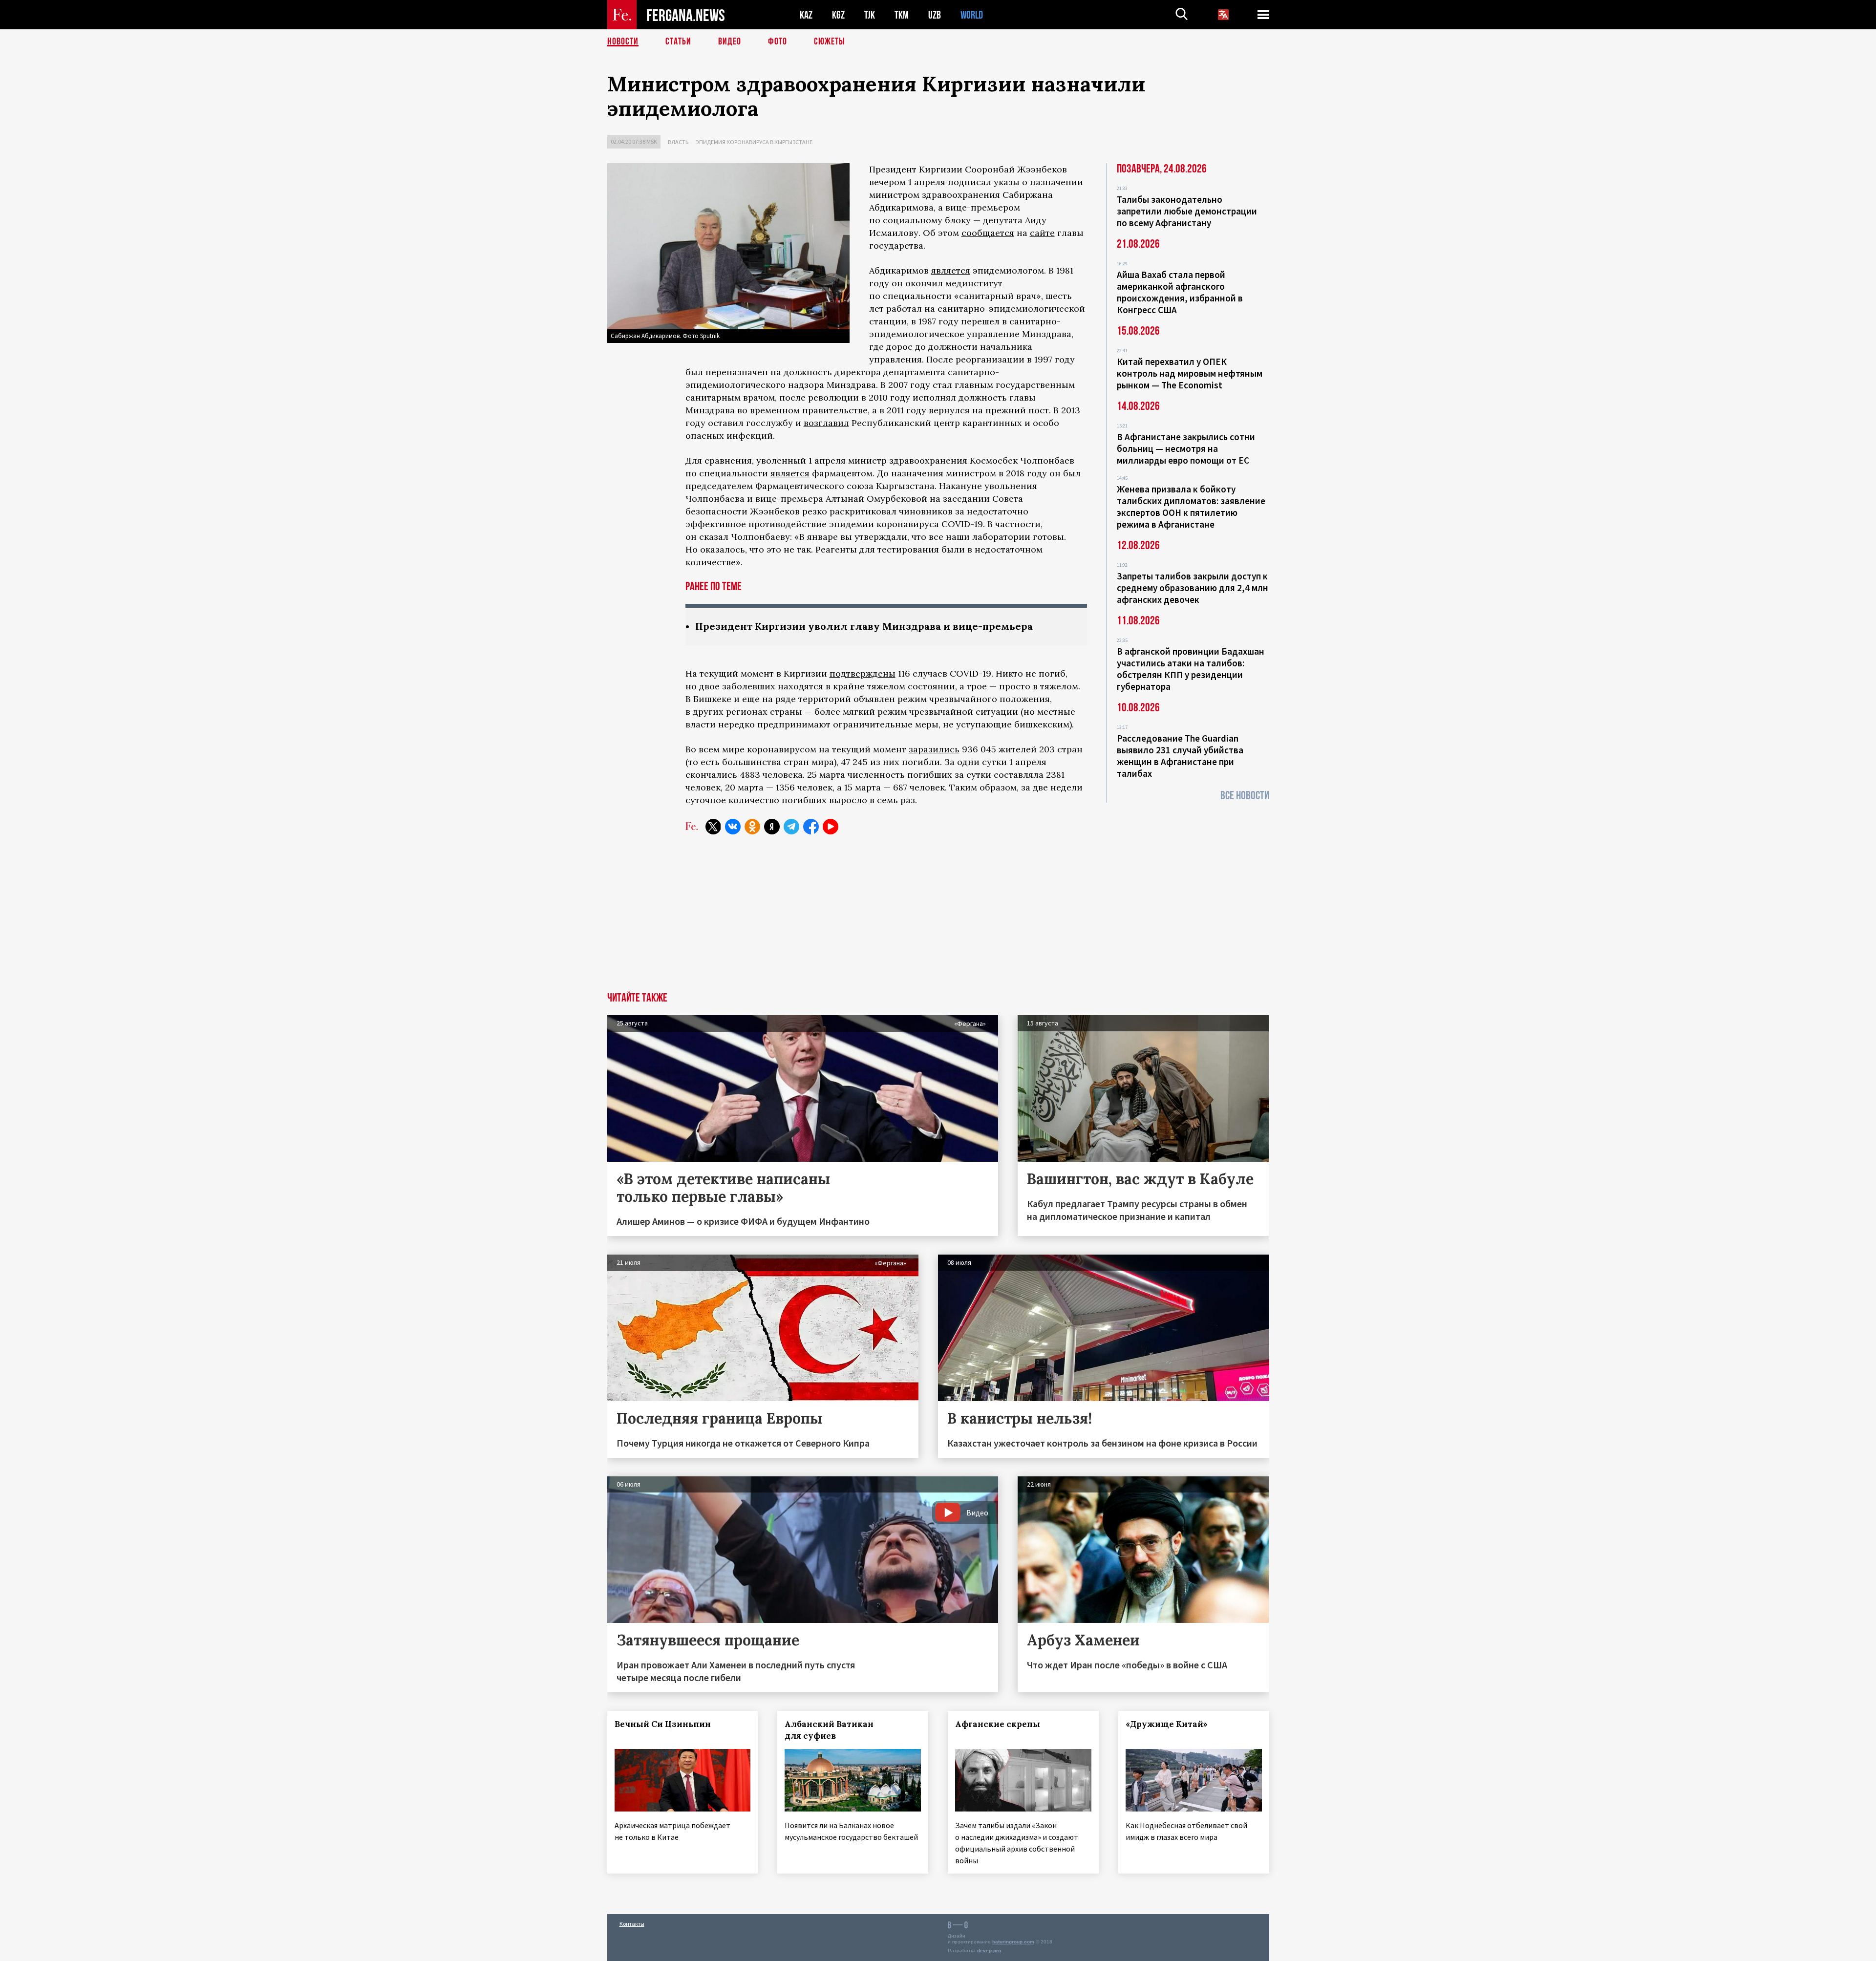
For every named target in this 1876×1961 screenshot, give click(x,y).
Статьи (678, 42)
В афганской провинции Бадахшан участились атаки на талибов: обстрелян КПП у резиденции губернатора (1191, 669)
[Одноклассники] (752, 827)
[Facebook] (811, 827)
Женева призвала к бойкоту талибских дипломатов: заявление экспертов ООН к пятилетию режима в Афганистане (1191, 507)
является (951, 270)
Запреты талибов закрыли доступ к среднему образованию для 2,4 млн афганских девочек (1193, 588)
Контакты (632, 1924)
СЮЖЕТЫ (830, 42)
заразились (934, 749)
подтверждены (863, 673)
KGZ (838, 15)
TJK (870, 15)
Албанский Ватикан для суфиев (829, 1730)
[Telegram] (791, 827)
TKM (902, 15)
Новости (623, 42)
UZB (935, 15)
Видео (730, 42)
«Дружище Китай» (1167, 1724)
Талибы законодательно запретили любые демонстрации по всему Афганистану (1187, 211)
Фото (778, 42)
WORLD (972, 15)
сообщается (988, 233)
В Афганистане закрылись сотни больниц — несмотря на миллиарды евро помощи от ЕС (1186, 448)
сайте (1042, 233)
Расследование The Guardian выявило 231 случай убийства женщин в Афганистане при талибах (1180, 756)
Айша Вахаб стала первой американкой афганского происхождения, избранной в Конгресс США (1180, 292)
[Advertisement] (938, 919)
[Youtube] (831, 827)
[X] (713, 827)
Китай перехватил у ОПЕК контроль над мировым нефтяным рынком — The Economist (1190, 373)
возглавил (826, 423)
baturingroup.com (1013, 1942)
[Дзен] (772, 827)
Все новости (1245, 796)
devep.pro (989, 1950)
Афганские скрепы (998, 1724)
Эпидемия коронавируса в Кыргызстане (754, 142)
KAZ (806, 15)
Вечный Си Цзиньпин (663, 1724)
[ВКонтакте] (733, 827)
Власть (678, 142)
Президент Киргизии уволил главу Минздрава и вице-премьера (864, 626)
